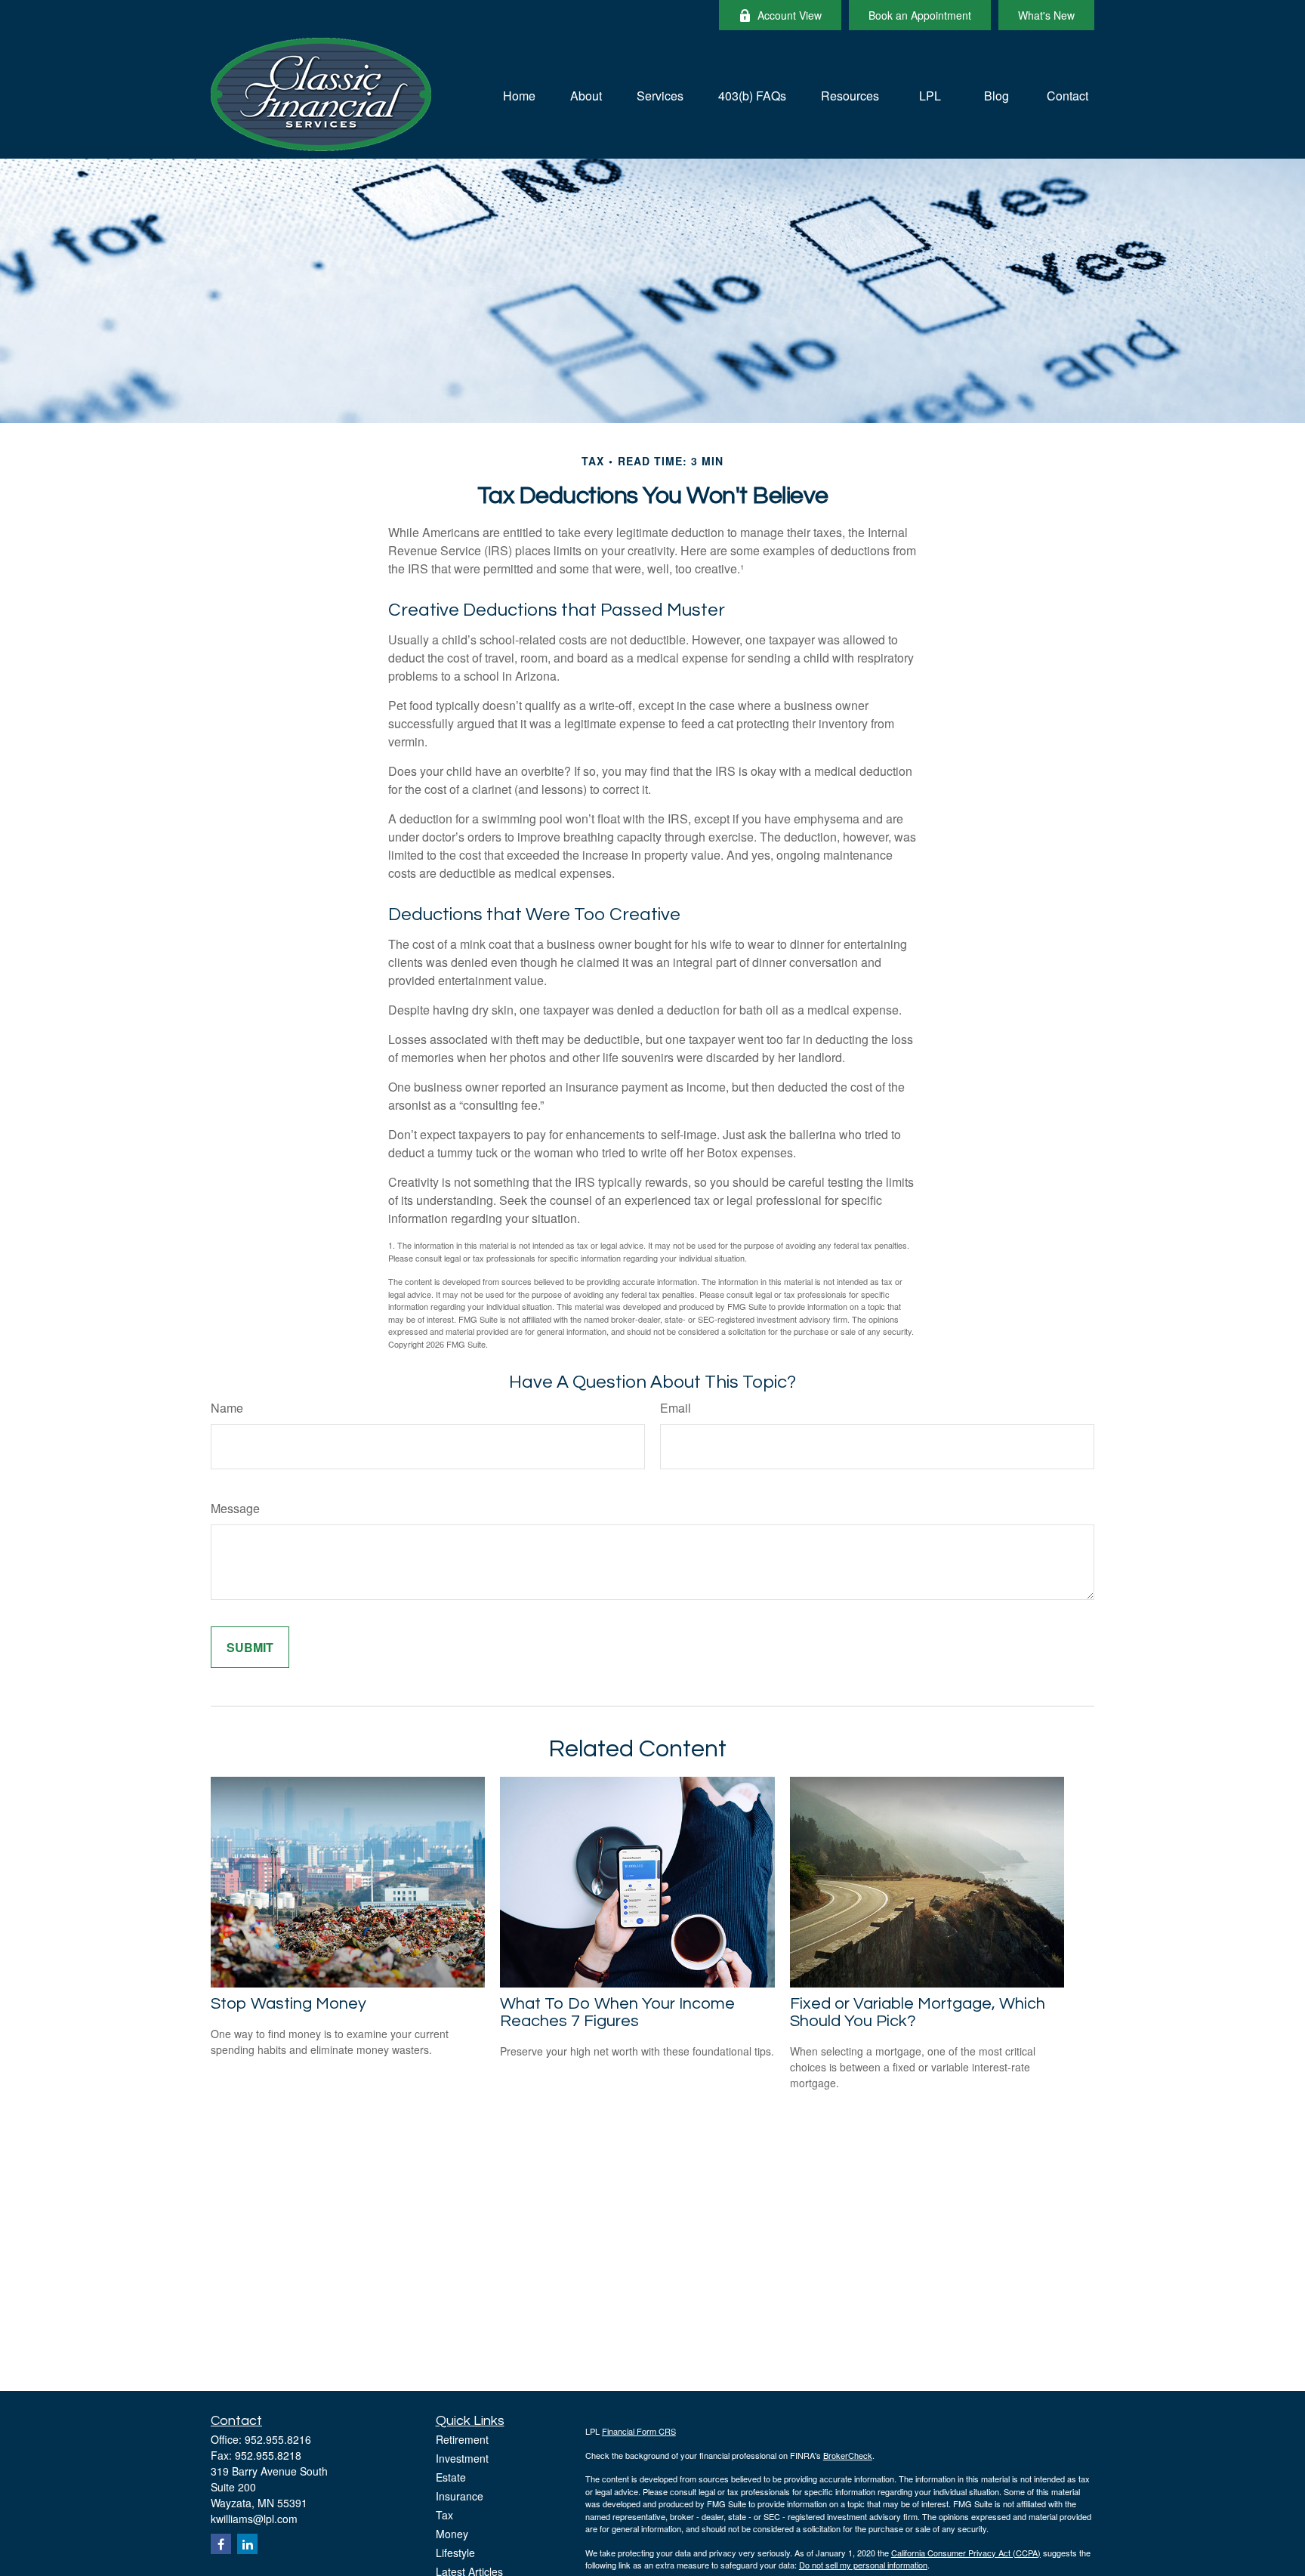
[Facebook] (221, 2544)
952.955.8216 (278, 2439)
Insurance (460, 2496)
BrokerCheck (848, 2455)
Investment (462, 2458)
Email (676, 1408)
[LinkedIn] (247, 2544)
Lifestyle (455, 2553)
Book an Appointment (920, 15)
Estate (451, 2477)
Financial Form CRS (639, 2431)
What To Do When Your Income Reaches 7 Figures (617, 2012)
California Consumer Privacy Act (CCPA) (966, 2553)
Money (452, 2534)
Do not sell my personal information (863, 2565)
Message (235, 1508)
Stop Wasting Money (288, 2004)
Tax (444, 2515)
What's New (1046, 15)
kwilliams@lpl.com (254, 2519)
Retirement (462, 2439)
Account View (790, 15)
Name (227, 1408)
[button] (519, 94)
